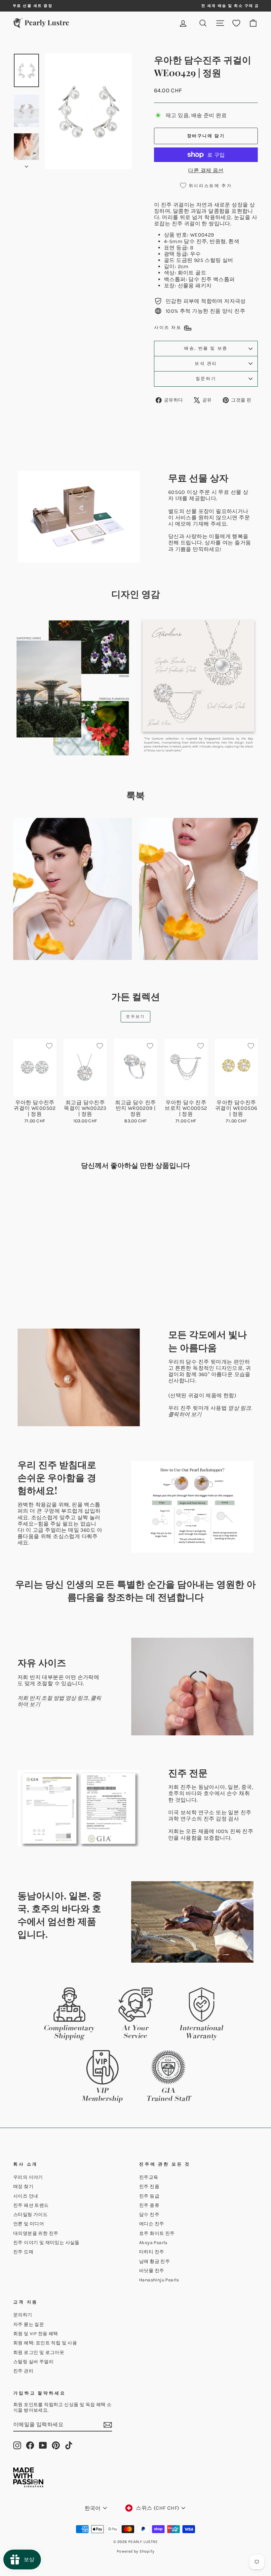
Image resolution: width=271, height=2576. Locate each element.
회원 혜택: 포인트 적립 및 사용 (45, 2343)
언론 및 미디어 (29, 2224)
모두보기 (135, 1016)
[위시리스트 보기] (236, 23)
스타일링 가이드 (30, 2215)
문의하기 (23, 2315)
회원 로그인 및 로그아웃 (39, 2352)
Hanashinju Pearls (159, 2280)
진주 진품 (149, 2187)
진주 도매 (23, 2252)
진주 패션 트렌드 (31, 2205)
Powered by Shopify (135, 2551)
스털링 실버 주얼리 (33, 2362)
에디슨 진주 (152, 2224)
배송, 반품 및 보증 (206, 348)
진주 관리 (23, 2371)
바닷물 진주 (152, 2271)
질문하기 (206, 379)
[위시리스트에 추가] (49, 1046)
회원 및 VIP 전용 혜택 (36, 2334)
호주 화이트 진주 (157, 2233)
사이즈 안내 (26, 2196)
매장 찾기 (23, 2187)
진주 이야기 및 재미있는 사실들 (46, 2243)
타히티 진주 (152, 2252)
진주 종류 (149, 2205)
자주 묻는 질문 (29, 2324)
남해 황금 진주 (155, 2261)
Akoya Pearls (153, 2243)
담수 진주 (149, 2215)
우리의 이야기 (28, 2177)
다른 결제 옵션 (206, 170)
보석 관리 (206, 363)
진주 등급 (149, 2196)
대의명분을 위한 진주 (36, 2233)
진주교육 (149, 2177)
